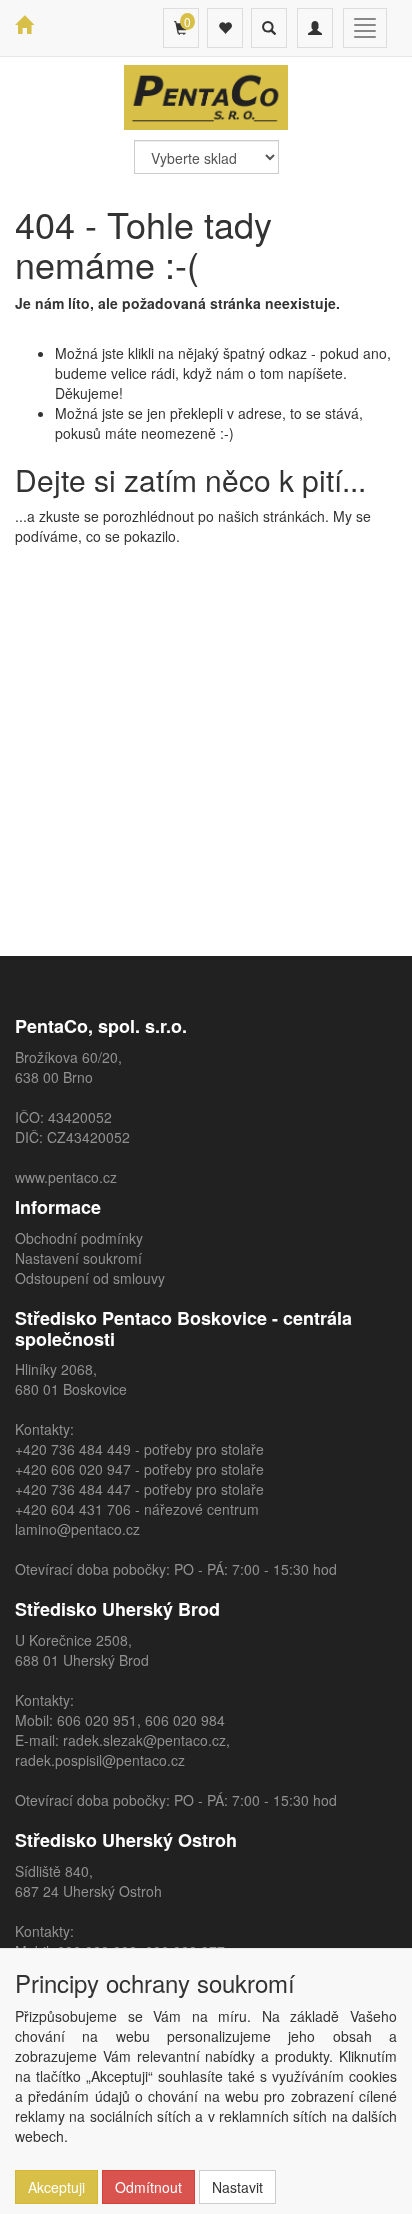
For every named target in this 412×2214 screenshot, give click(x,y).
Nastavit (237, 2187)
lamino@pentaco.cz (77, 1529)
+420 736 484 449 (73, 1449)
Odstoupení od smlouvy (90, 1278)
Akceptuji (56, 2187)
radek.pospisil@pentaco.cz (100, 1760)
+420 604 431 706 (73, 1509)
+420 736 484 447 (73, 1489)
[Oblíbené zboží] (225, 28)
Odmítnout (148, 2187)
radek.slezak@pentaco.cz (144, 1740)
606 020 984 (185, 1720)
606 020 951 (97, 1720)
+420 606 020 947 (73, 1469)
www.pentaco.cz (66, 1177)
